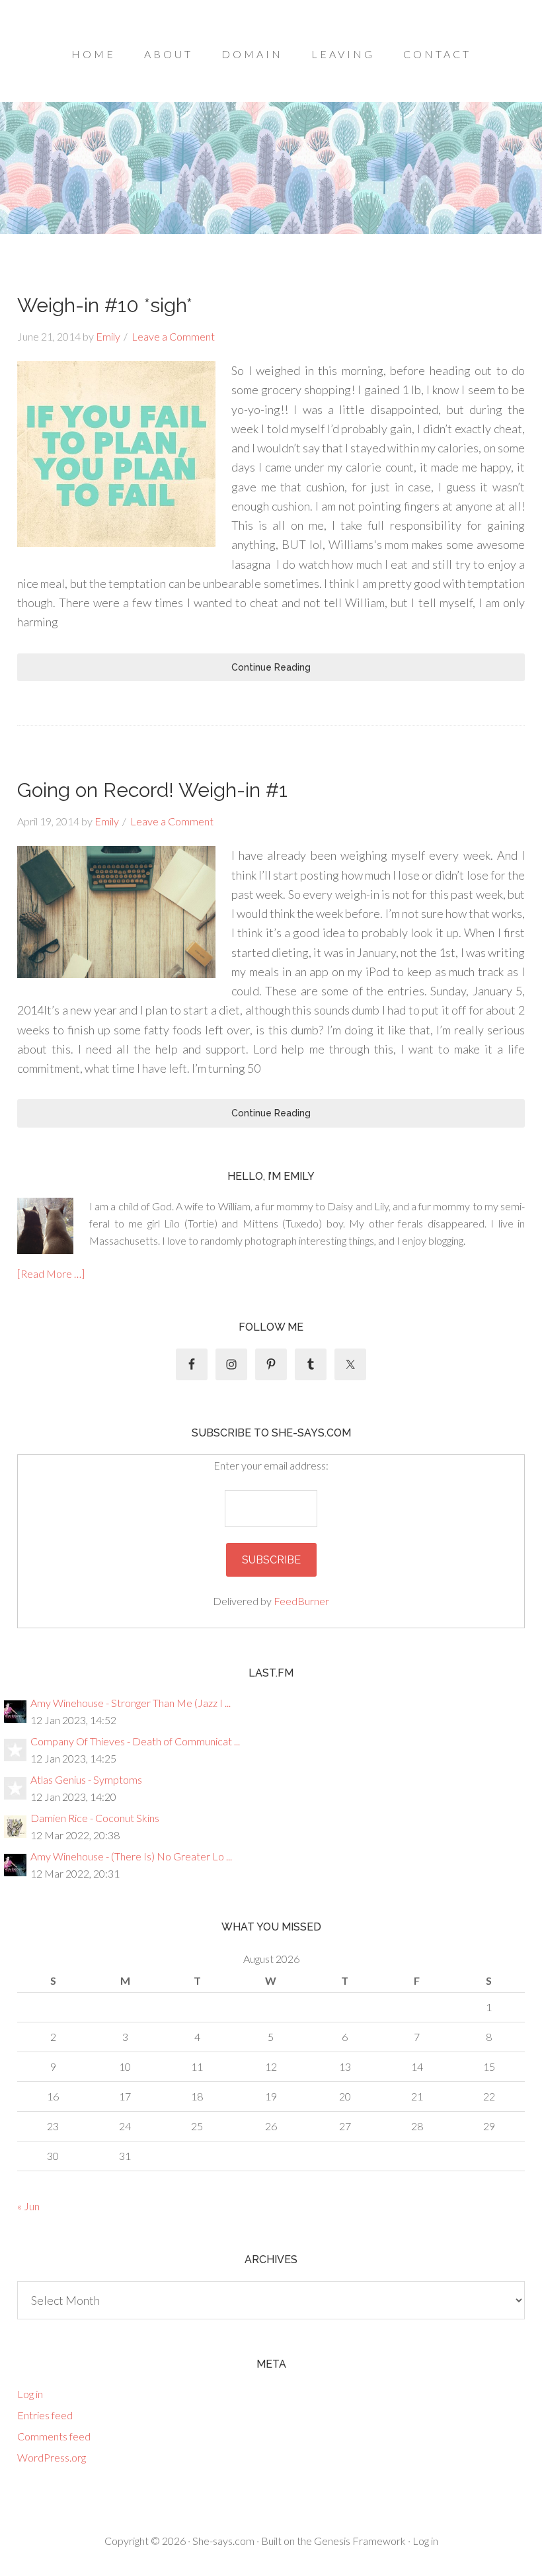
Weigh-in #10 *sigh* (105, 305)
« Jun (28, 2206)
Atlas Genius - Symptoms (86, 1779)
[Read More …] (51, 1273)
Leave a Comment (173, 336)
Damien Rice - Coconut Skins (95, 1818)
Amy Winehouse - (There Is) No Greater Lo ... (131, 1856)
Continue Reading (271, 667)
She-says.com (223, 2541)
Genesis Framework (360, 2541)
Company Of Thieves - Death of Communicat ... (135, 1741)
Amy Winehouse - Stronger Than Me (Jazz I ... (131, 1703)
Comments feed (54, 2436)
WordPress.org (52, 2457)
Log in (30, 2394)
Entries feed (45, 2415)
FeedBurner (301, 1601)
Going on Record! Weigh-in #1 (152, 790)
